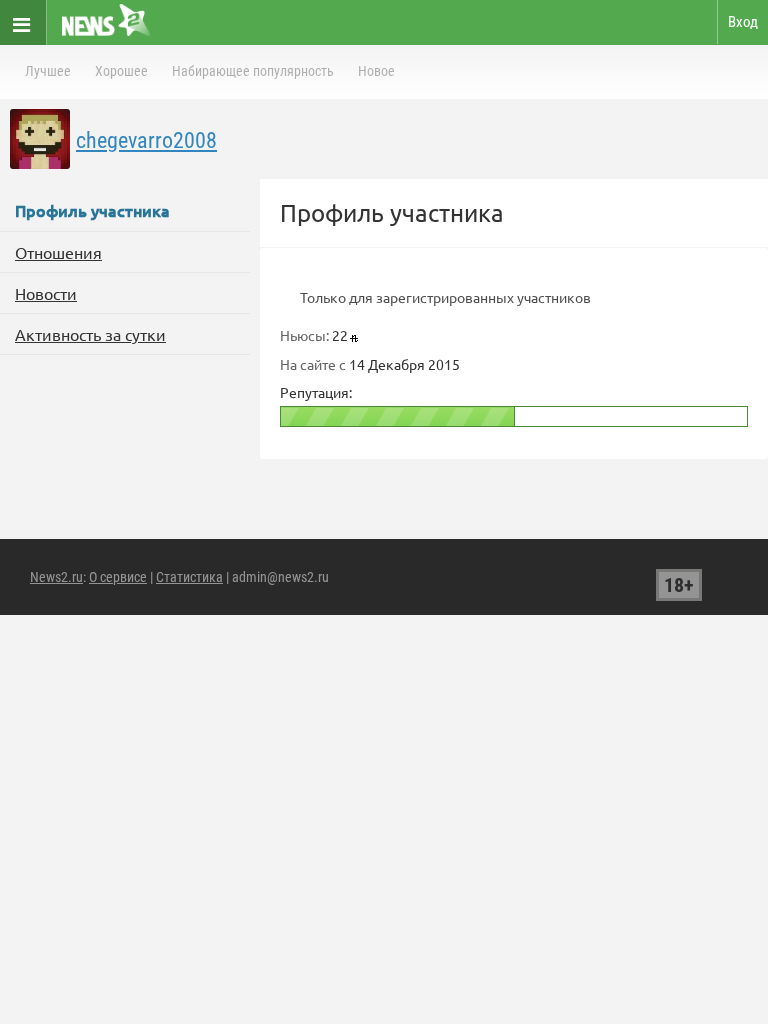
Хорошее (121, 71)
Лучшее (48, 71)
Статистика (189, 577)
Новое (376, 71)
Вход (743, 22)
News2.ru (56, 577)
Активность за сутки (90, 334)
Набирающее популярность (253, 71)
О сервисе (118, 577)
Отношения (58, 252)
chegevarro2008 (146, 140)
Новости (46, 293)
